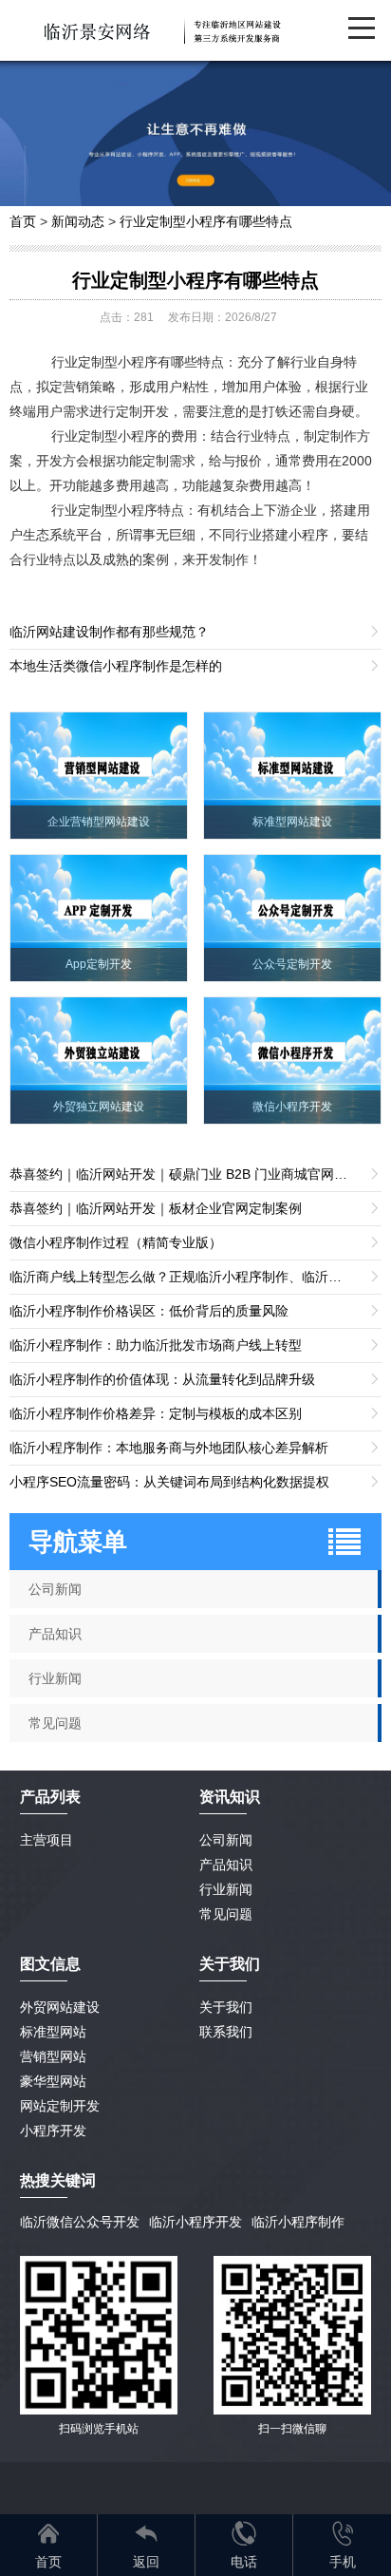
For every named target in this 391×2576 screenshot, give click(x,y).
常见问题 (226, 1914)
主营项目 (47, 1840)
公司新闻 (226, 1840)
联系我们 (226, 2032)
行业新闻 (226, 1889)
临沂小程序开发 (195, 2222)
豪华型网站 (53, 2081)
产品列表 (50, 1797)
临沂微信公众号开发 (80, 2222)
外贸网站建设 (60, 2007)
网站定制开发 (60, 2106)
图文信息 (50, 1964)
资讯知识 (230, 1797)
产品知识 (226, 1865)
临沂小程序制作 (298, 2222)
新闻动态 (78, 221)
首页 (23, 221)
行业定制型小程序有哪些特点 (206, 221)
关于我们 (226, 2007)
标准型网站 (53, 2032)
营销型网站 (53, 2056)
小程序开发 (53, 2131)
